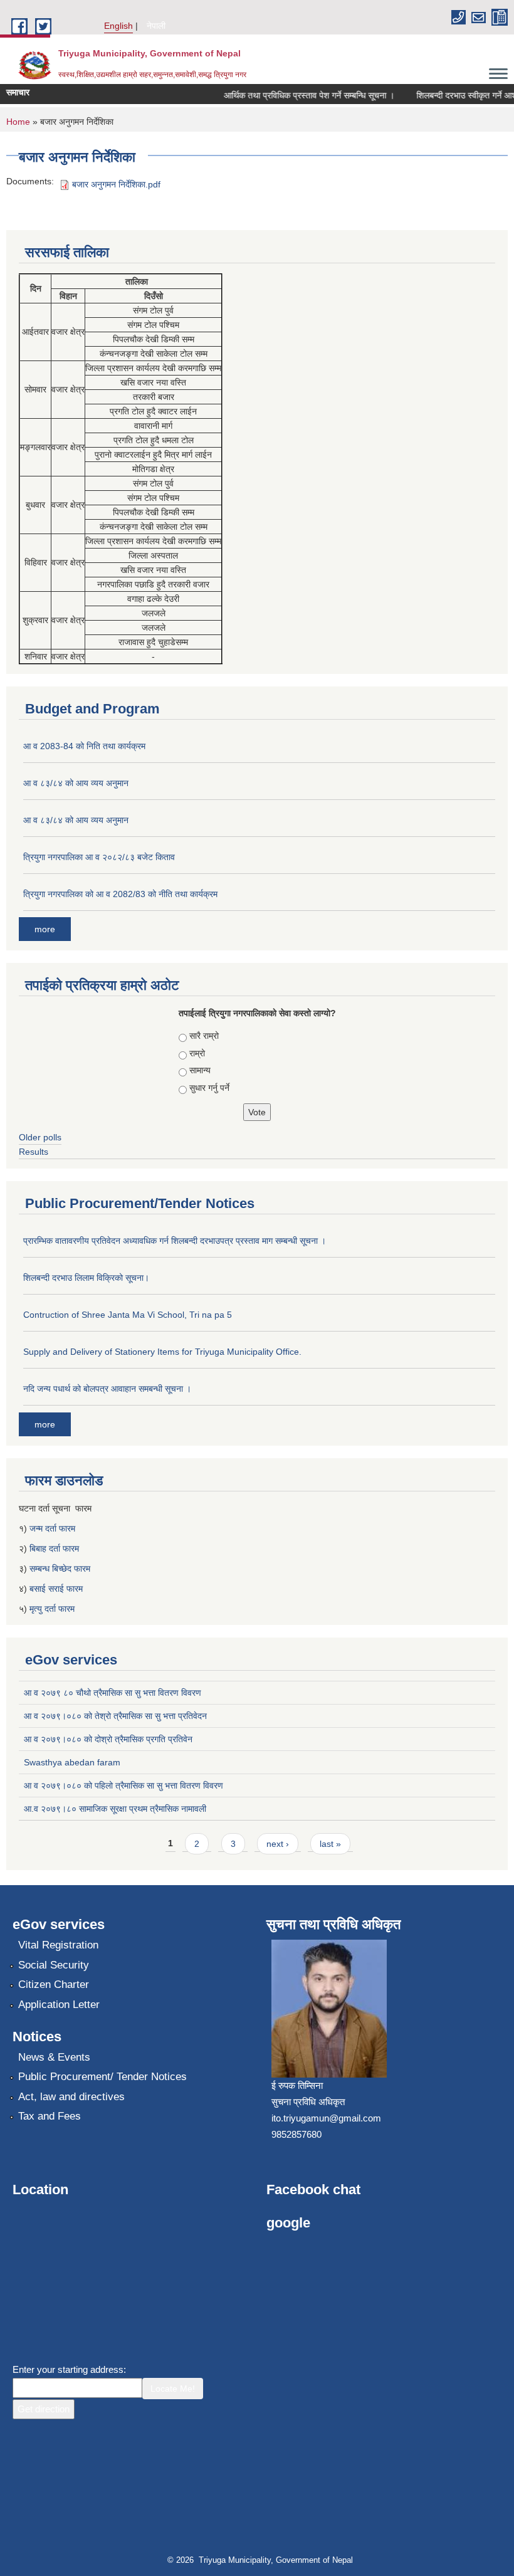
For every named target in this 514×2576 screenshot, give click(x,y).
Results (34, 1152)
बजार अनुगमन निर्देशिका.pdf (116, 184)
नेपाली (156, 26)
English (118, 26)
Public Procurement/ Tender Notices (102, 2077)
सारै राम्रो (204, 1036)
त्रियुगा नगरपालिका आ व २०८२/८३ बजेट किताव (99, 857)
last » (330, 1844)
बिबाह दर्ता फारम (54, 1548)
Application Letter (59, 2005)
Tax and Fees (50, 2116)
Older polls (40, 1137)
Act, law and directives (71, 2097)
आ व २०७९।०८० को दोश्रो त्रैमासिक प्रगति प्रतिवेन (108, 1739)
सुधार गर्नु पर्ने (209, 1088)
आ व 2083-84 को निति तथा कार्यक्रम (84, 746)
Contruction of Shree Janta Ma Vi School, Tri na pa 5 (128, 1315)
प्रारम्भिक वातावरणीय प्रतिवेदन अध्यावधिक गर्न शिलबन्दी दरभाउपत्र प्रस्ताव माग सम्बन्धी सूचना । (175, 1241)
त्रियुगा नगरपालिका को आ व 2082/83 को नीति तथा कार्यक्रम (120, 894)
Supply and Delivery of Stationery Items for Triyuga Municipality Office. (162, 1352)
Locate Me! (173, 2389)
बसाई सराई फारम (56, 1589)
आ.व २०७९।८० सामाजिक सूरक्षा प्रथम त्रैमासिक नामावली (115, 1809)
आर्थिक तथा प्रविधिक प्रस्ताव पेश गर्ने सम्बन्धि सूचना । (296, 95)
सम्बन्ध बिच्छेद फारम (61, 1569)
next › (278, 1844)
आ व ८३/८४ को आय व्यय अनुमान (76, 783)
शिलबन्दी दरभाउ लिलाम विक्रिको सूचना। (86, 1278)
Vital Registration (58, 1945)
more (45, 929)
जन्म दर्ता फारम (52, 1528)
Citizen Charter (54, 1985)
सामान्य (200, 1070)
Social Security (54, 1965)
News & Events (54, 2057)
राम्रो (197, 1053)
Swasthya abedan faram (72, 1762)
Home (18, 122)
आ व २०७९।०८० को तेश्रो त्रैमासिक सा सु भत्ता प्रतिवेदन (115, 1716)
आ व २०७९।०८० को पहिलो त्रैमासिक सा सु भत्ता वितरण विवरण (123, 1785)
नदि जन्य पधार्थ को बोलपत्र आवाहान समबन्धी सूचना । (107, 1389)
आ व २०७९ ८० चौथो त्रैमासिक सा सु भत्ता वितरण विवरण (113, 1693)
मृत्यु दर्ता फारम (53, 1609)
